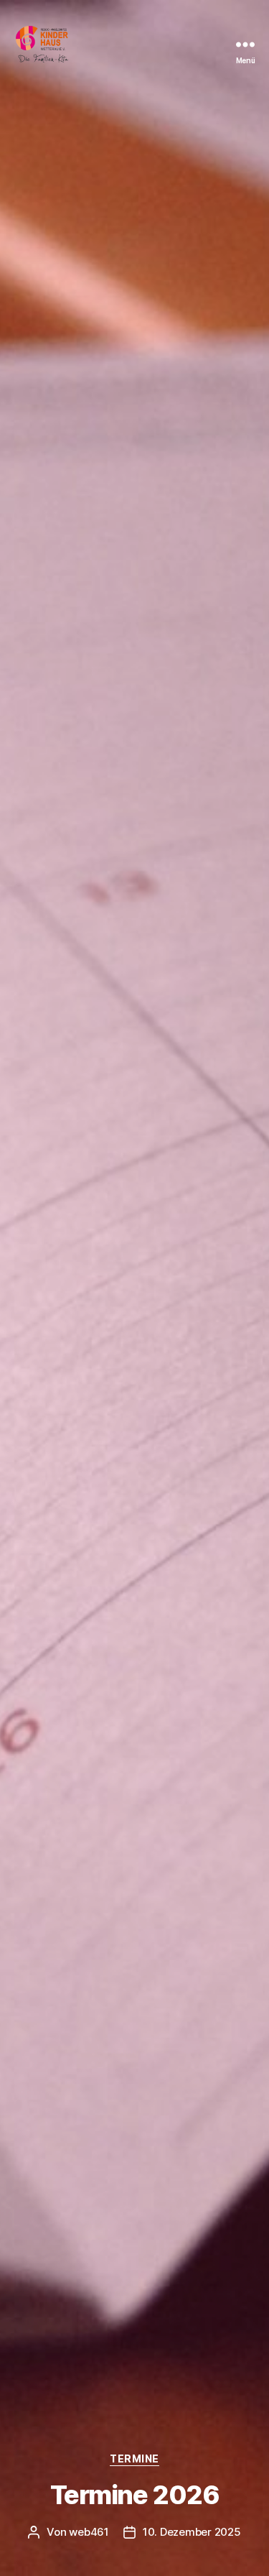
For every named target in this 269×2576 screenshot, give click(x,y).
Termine (134, 2459)
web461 (89, 2532)
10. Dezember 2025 (192, 2532)
